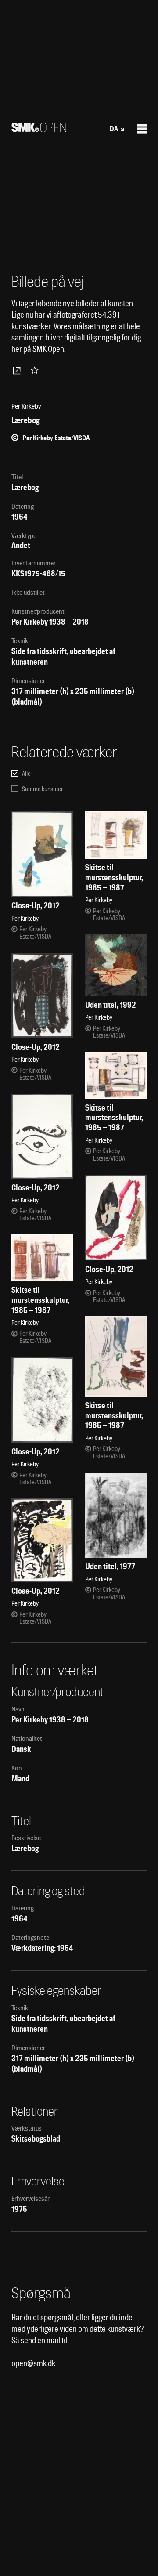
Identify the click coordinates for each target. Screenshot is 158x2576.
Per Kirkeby (30, 622)
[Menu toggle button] (142, 129)
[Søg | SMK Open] (39, 129)
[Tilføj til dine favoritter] (36, 370)
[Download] (18, 370)
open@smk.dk (33, 2363)
